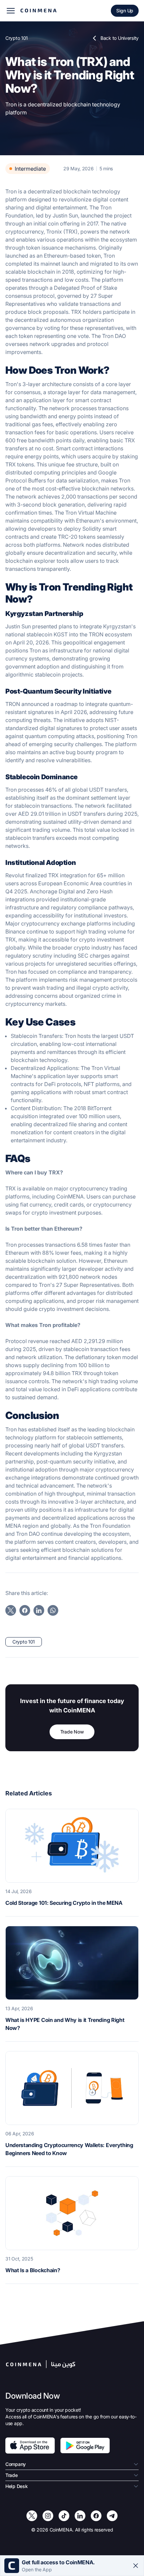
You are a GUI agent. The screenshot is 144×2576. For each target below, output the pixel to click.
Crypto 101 (17, 38)
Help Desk (16, 2486)
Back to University (120, 38)
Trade (12, 2475)
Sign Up (125, 11)
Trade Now (72, 1732)
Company (16, 2464)
